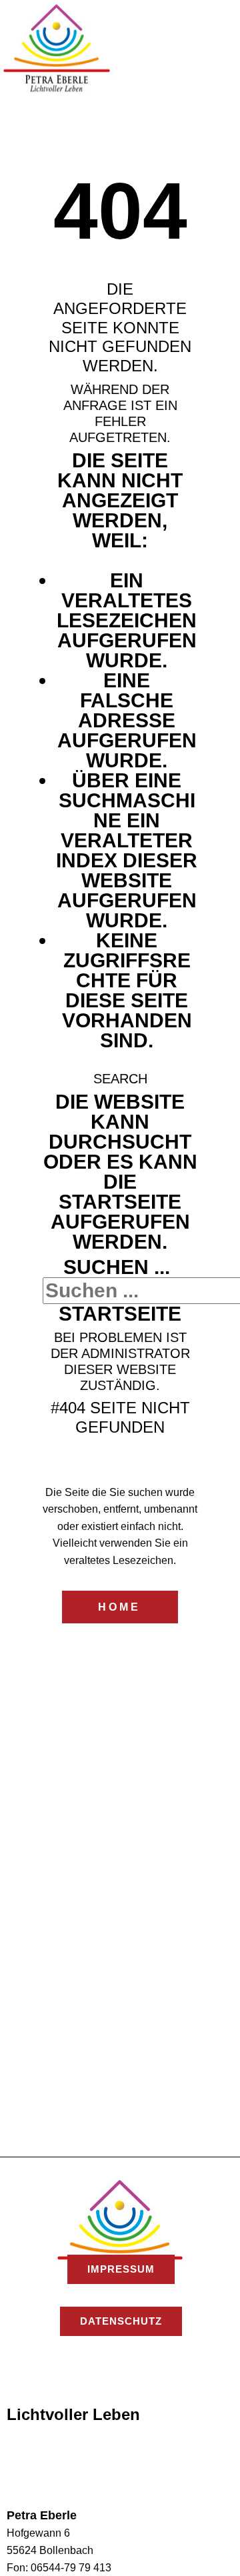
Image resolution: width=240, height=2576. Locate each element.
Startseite (120, 1314)
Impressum (121, 2269)
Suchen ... (117, 1267)
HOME (119, 1607)
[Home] (57, 48)
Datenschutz (121, 2321)
